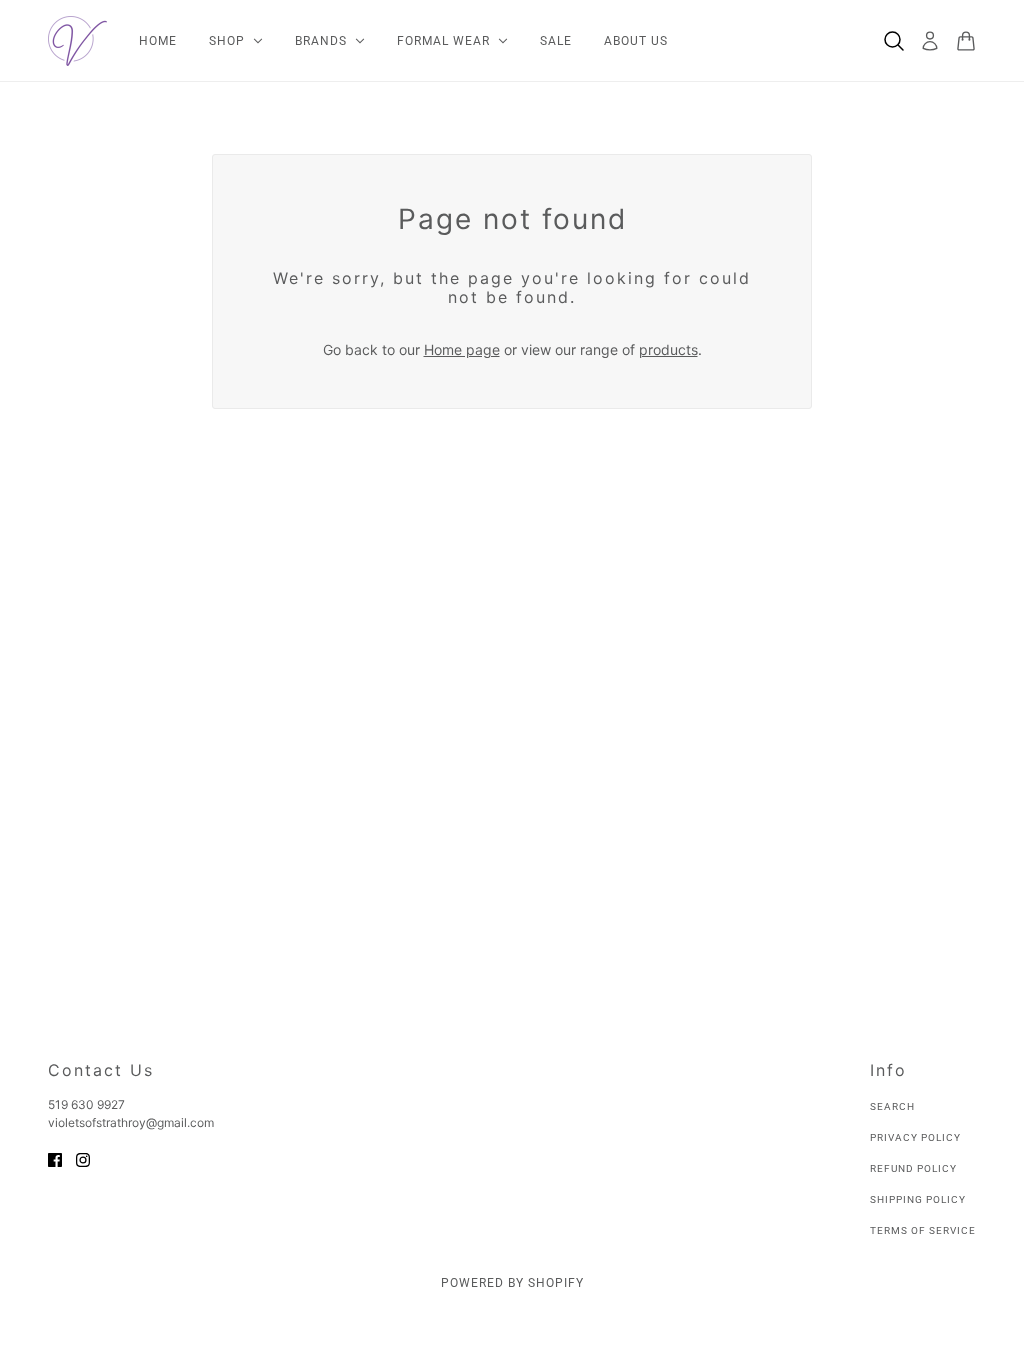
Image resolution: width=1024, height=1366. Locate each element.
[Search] (894, 41)
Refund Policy (913, 1168)
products (668, 349)
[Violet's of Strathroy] (77, 41)
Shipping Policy (918, 1199)
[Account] (930, 41)
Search (892, 1106)
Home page (462, 349)
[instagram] (83, 1158)
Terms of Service (923, 1230)
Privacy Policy (915, 1137)
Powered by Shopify (512, 1283)
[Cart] (966, 41)
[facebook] (55, 1158)
